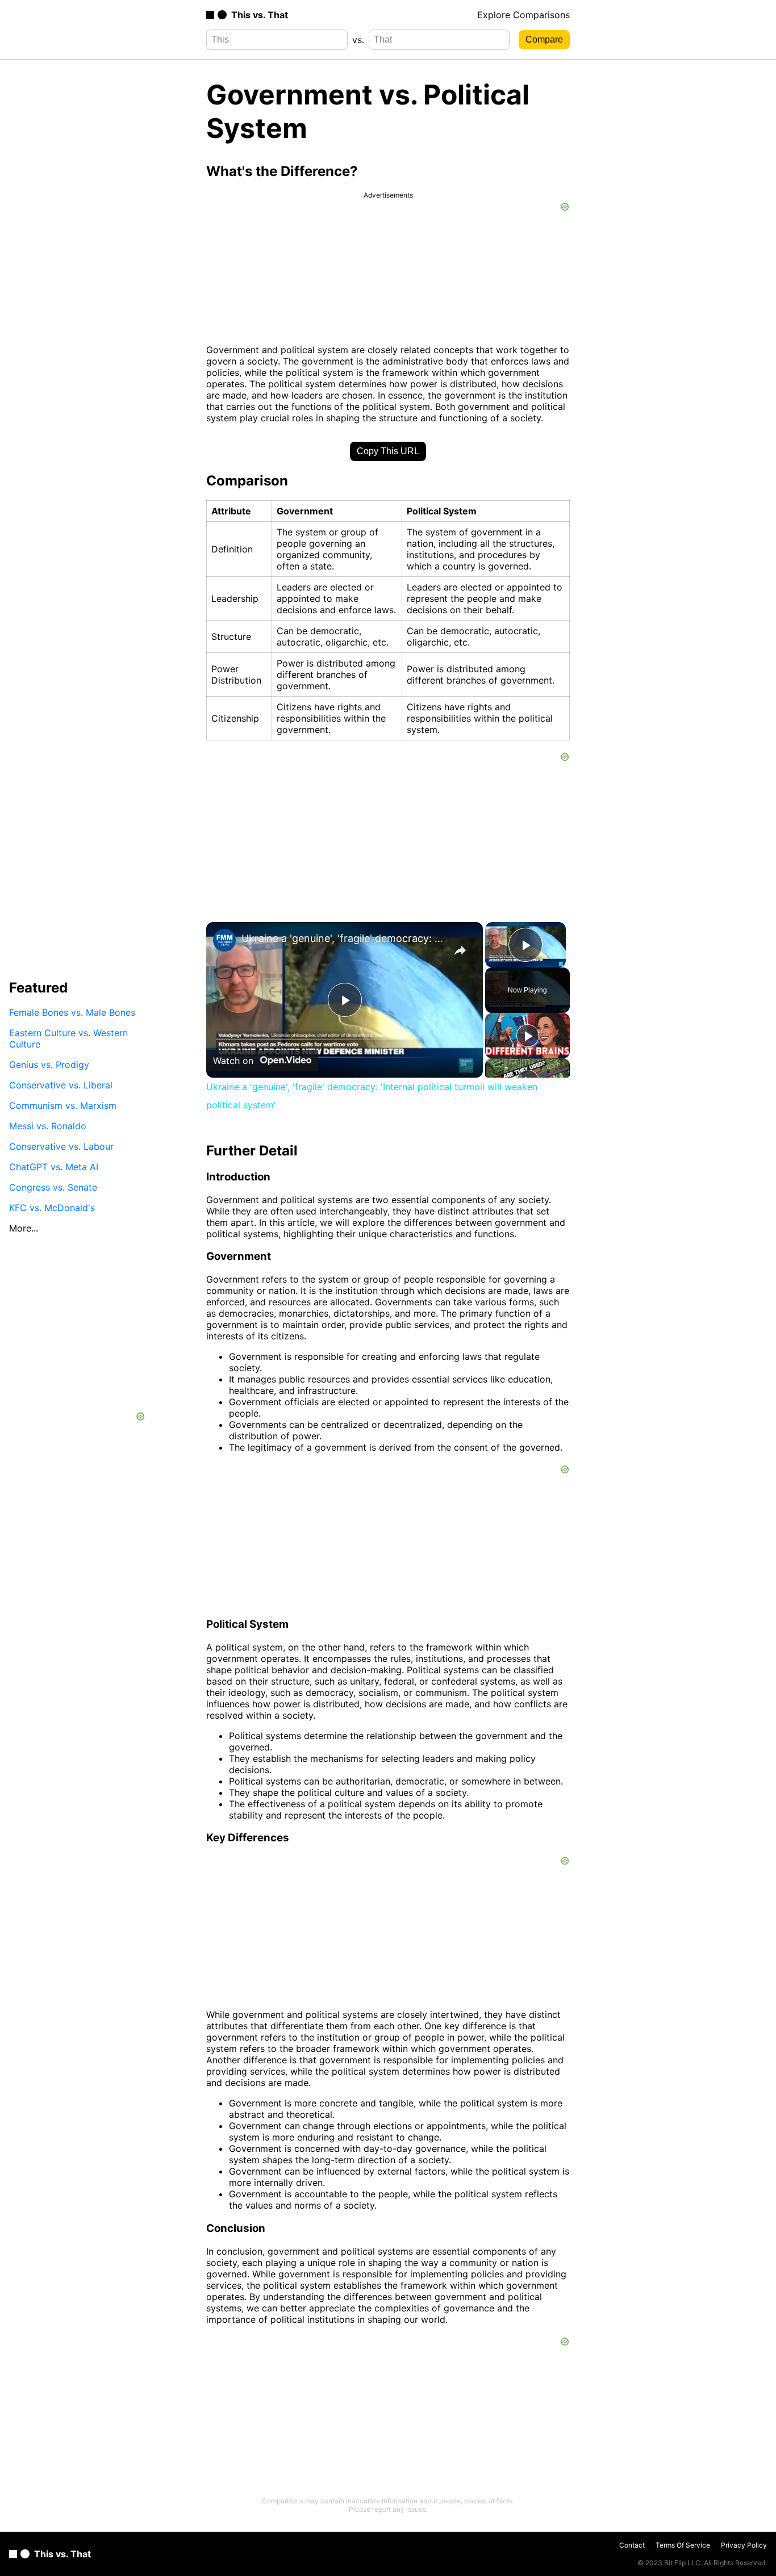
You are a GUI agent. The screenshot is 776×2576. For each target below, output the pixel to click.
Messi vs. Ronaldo (48, 1126)
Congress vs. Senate (53, 1187)
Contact (632, 2545)
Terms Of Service (683, 2545)
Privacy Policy (744, 2545)
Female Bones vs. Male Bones (72, 1012)
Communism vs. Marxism (63, 1105)
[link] (224, 940)
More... (24, 1228)
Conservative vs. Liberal (61, 1085)
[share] (460, 950)
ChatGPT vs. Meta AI (54, 1167)
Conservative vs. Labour (61, 1146)
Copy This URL (388, 451)
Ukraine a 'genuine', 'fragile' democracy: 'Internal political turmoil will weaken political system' (343, 938)
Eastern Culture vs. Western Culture (68, 1038)
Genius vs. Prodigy (49, 1065)
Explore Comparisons (523, 15)
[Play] (528, 1036)
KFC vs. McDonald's (52, 1208)
